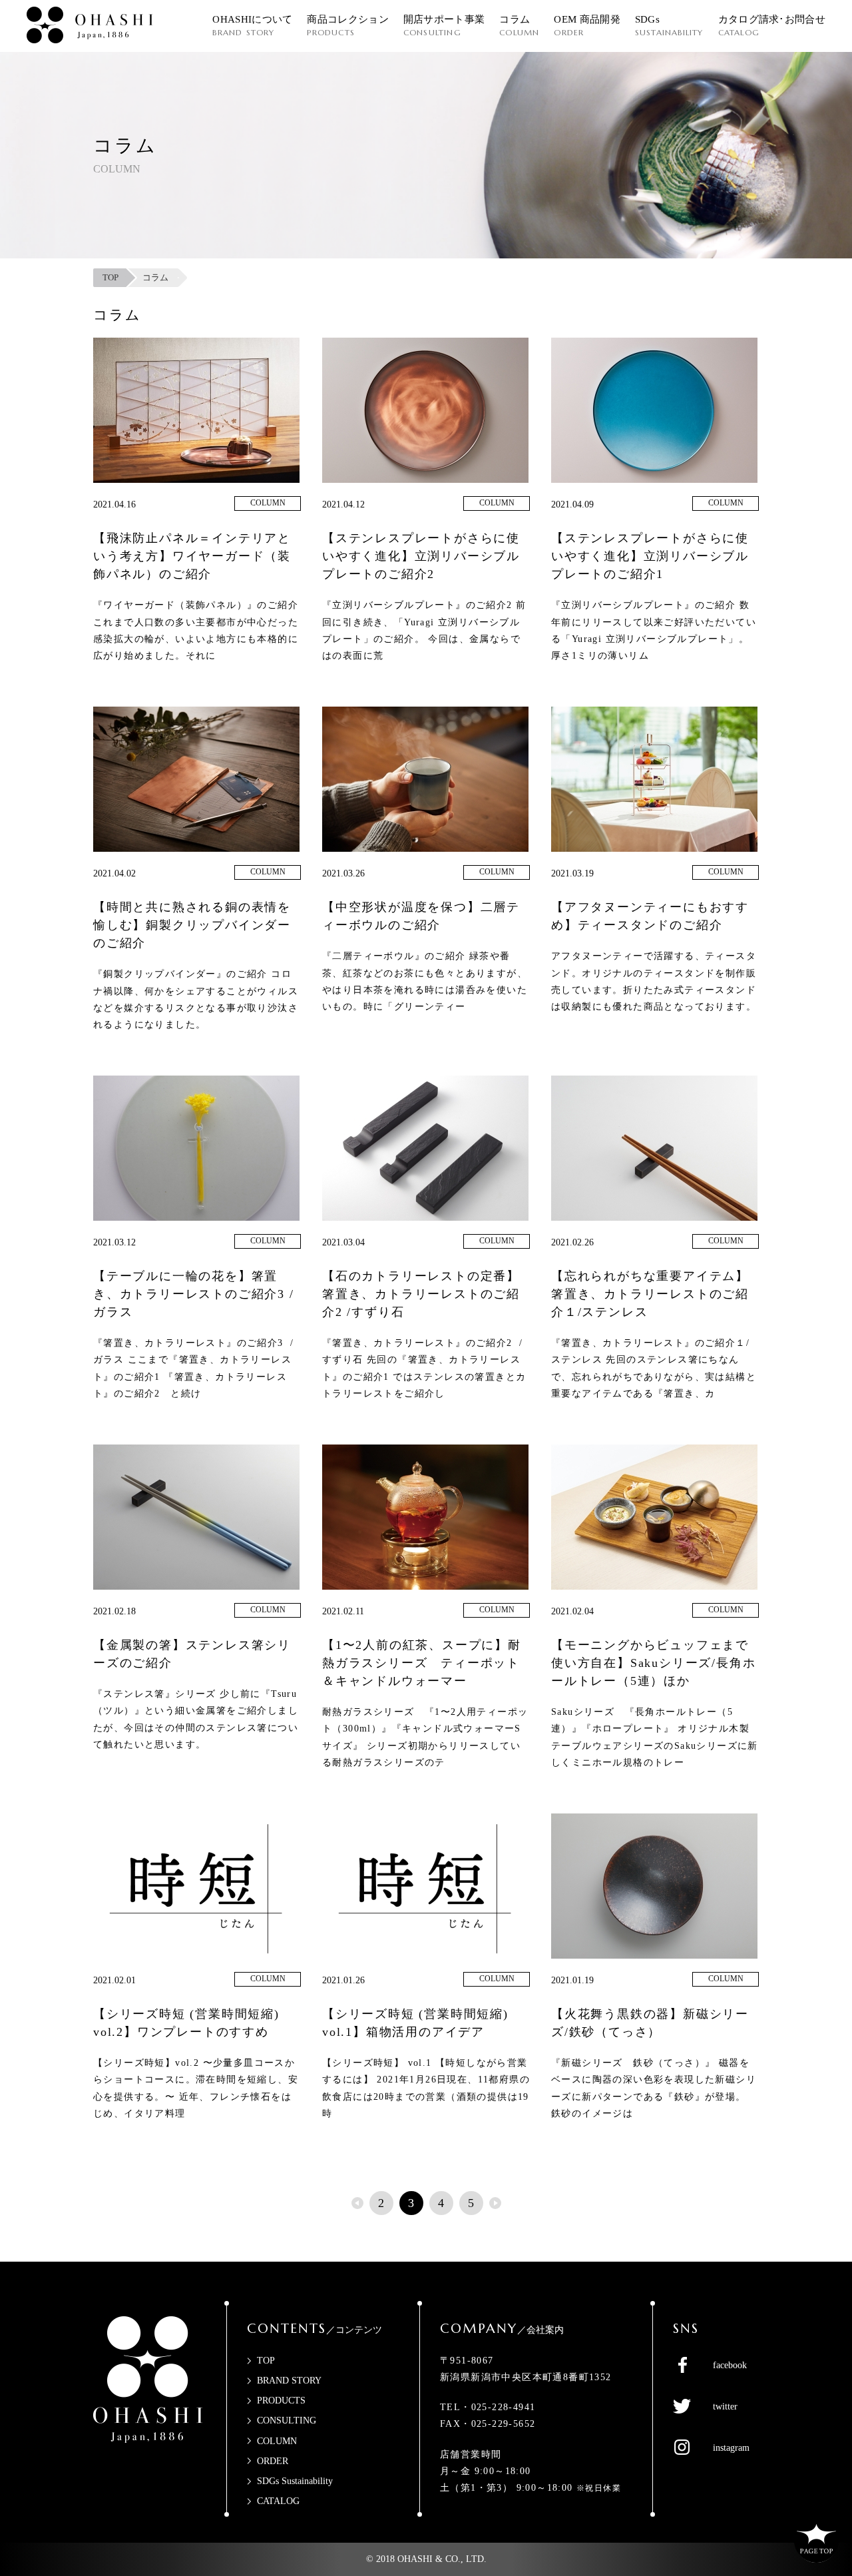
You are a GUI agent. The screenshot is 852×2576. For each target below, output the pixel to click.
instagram (731, 2448)
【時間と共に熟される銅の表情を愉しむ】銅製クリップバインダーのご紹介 (192, 925)
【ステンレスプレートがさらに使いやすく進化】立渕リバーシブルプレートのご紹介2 (421, 556)
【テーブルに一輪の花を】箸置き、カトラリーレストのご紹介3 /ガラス (194, 1294)
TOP (266, 2361)
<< (357, 2203)
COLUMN (268, 503)
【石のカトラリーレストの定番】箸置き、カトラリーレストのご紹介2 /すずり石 (421, 1294)
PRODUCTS (281, 2401)
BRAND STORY (289, 2381)
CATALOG (278, 2501)
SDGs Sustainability (295, 2481)
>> (495, 2203)
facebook (730, 2365)
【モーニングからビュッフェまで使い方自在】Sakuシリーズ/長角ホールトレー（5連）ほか (653, 1663)
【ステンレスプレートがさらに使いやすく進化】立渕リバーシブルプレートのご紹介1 (650, 556)
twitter (725, 2407)
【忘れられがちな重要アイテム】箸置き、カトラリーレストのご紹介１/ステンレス (650, 1294)
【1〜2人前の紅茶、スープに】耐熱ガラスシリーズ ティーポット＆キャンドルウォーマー (422, 1663)
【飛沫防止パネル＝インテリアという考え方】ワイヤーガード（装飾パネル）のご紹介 (192, 556)
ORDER (273, 2461)
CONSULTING (287, 2420)
